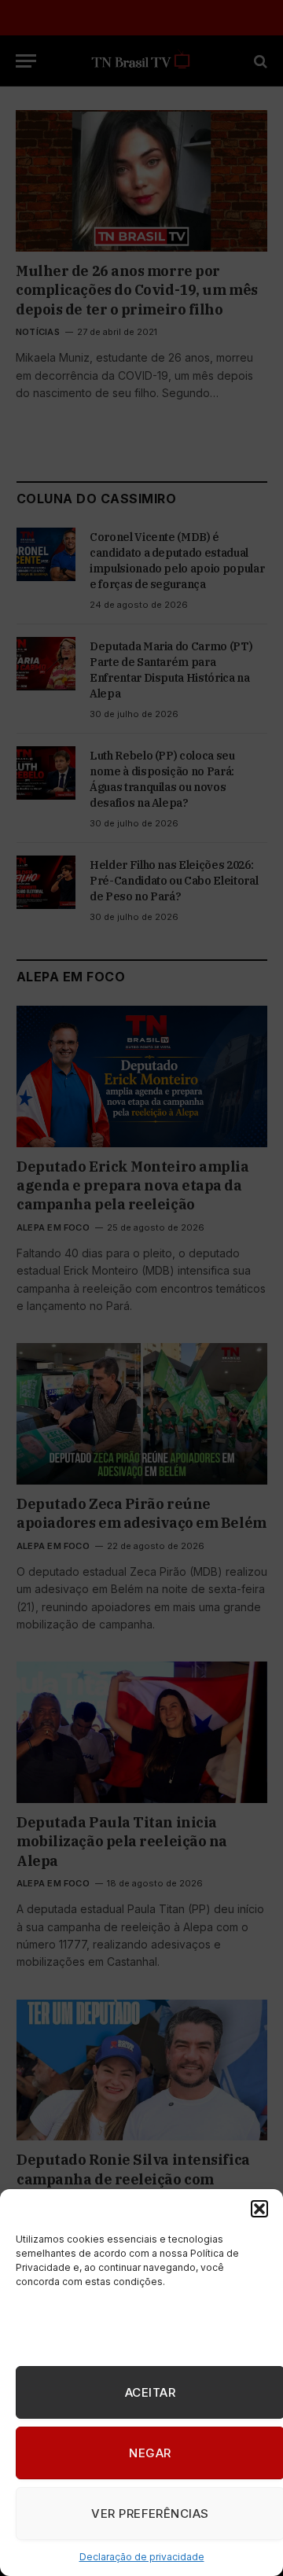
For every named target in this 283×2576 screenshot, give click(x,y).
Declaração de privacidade (142, 2557)
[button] (259, 2209)
